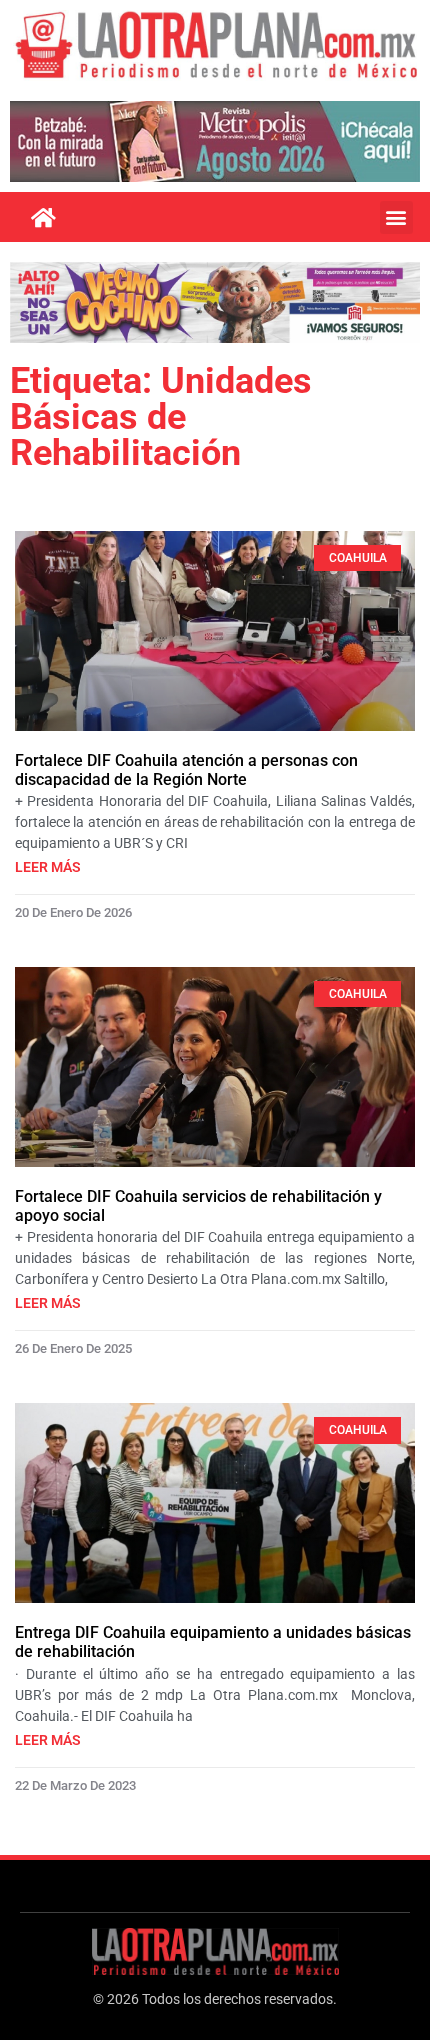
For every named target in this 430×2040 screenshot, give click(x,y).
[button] (396, 217)
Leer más (48, 867)
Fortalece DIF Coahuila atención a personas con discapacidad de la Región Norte (186, 770)
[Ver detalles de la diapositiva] (215, 141)
